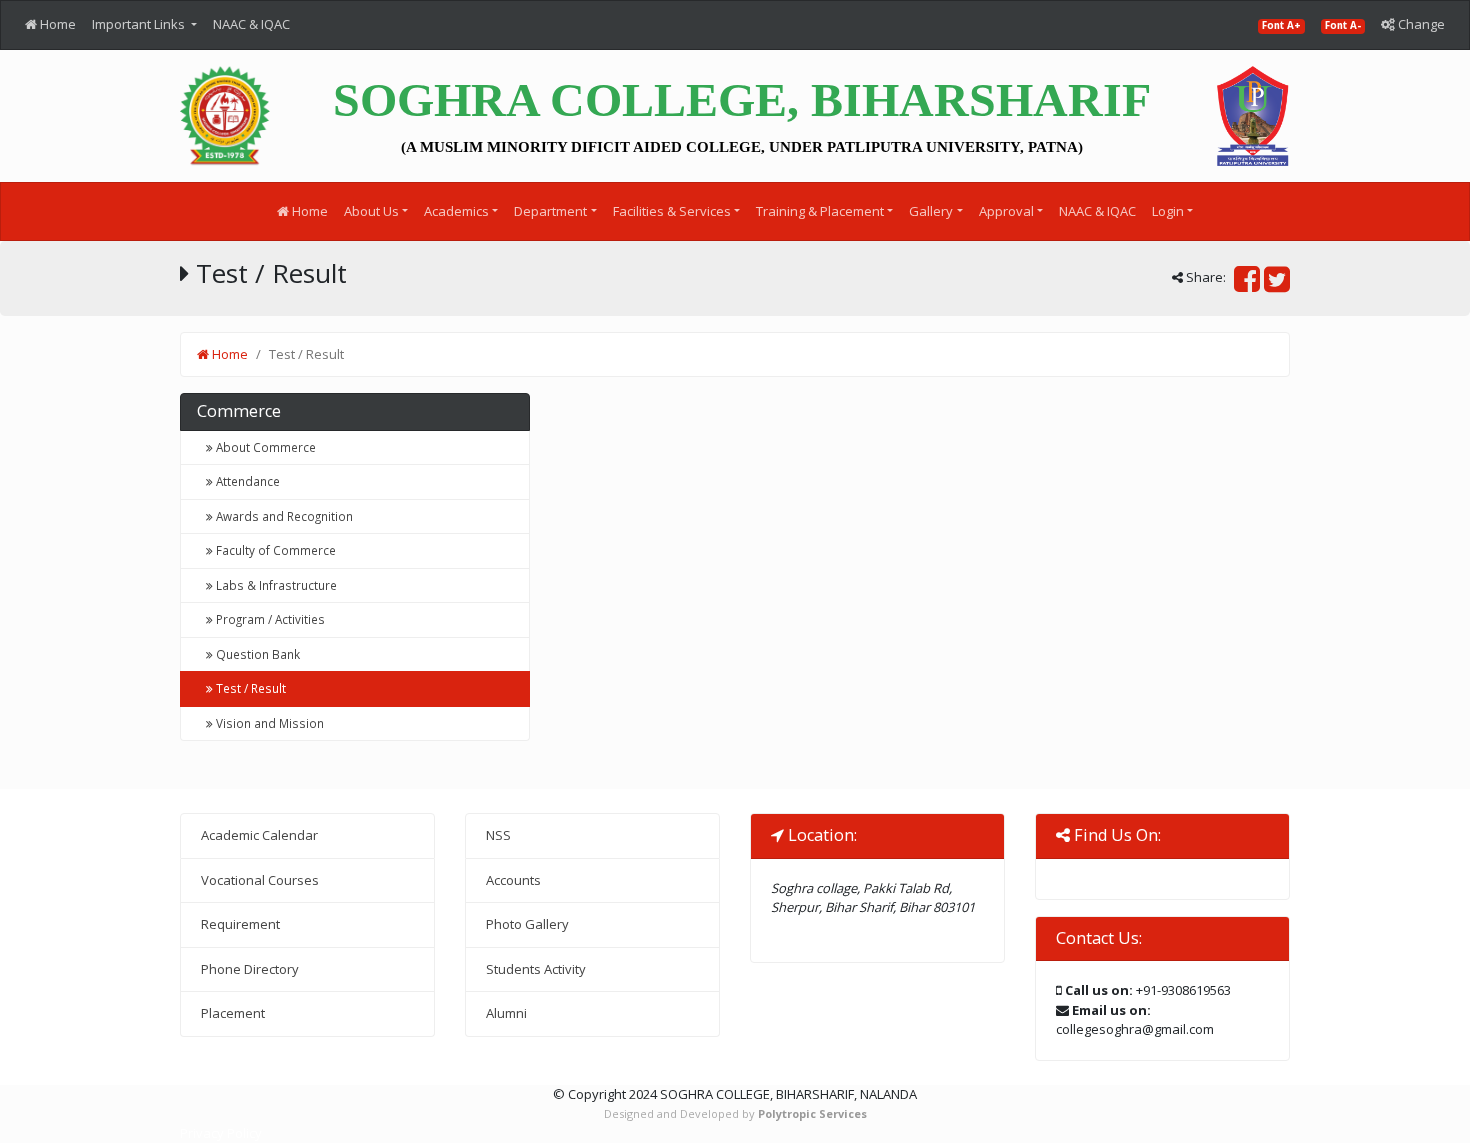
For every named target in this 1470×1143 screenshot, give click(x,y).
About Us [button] (371, 211)
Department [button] (550, 211)
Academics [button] (456, 211)
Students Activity (536, 969)
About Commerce (264, 447)
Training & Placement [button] (820, 211)
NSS (498, 835)
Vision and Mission (268, 723)
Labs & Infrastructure (275, 585)
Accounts (513, 880)
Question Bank (256, 654)
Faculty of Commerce (274, 550)
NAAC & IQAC (251, 24)
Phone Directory (250, 969)
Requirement (240, 924)
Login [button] (1168, 211)
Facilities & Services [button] (672, 211)
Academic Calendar (259, 835)
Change (1420, 24)
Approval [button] (1006, 211)
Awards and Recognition (283, 516)
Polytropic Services (812, 1113)
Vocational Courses (260, 880)
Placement (233, 1013)
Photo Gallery (527, 924)
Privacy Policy (221, 1133)
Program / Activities (269, 619)
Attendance (246, 481)
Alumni (506, 1013)
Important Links (140, 24)
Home (56, 24)
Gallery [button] (931, 211)
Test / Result (249, 688)
